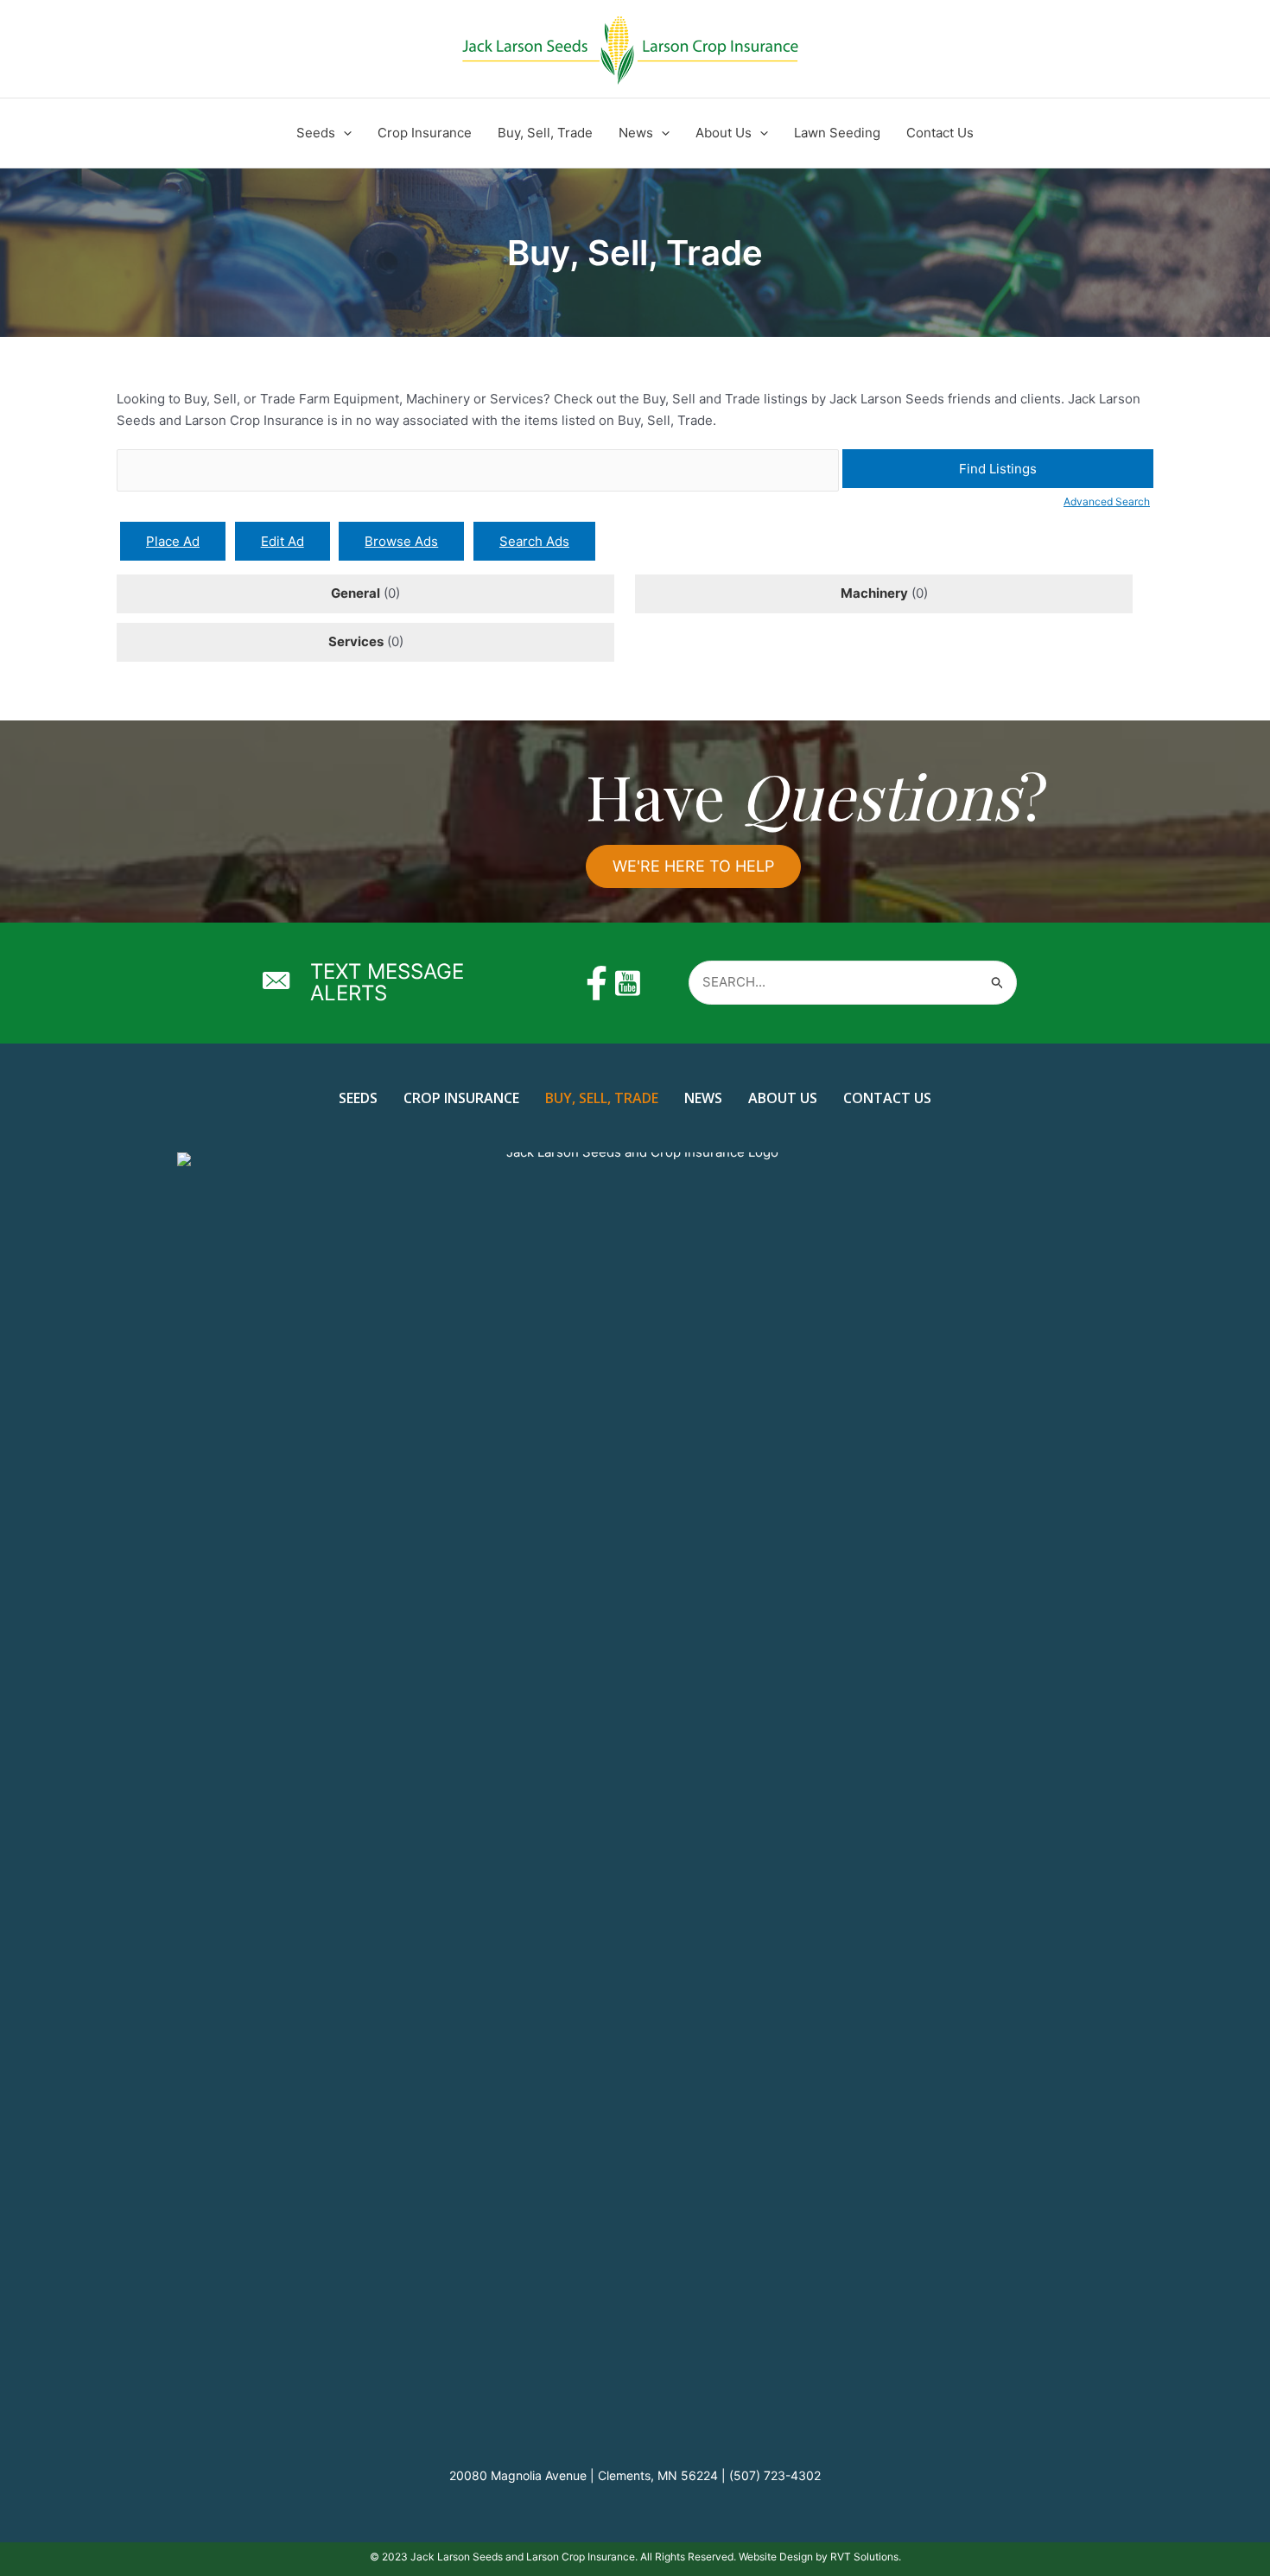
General (356, 593)
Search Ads (534, 541)
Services (356, 641)
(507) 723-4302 (775, 2475)
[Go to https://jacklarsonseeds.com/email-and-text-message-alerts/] (398, 983)
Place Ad (173, 541)
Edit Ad (283, 541)
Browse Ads (401, 541)
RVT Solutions (864, 2557)
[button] (343, 133)
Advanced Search (1107, 501)
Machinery (874, 593)
